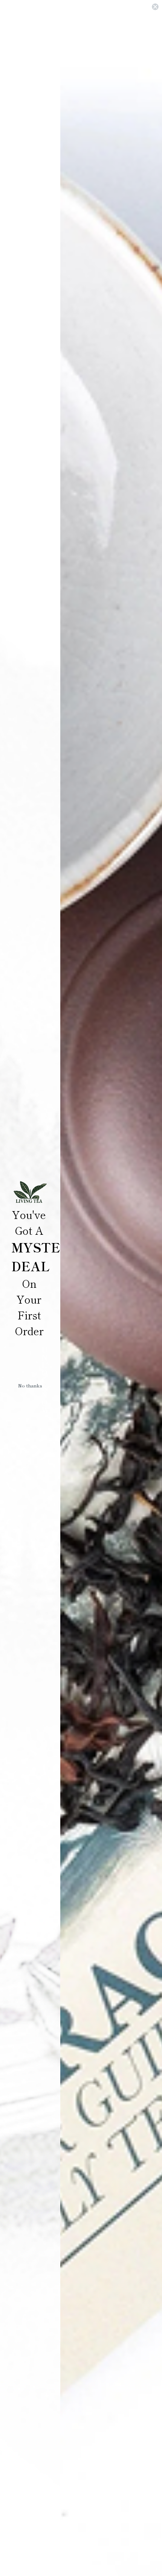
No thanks (30, 1385)
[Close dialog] (155, 7)
